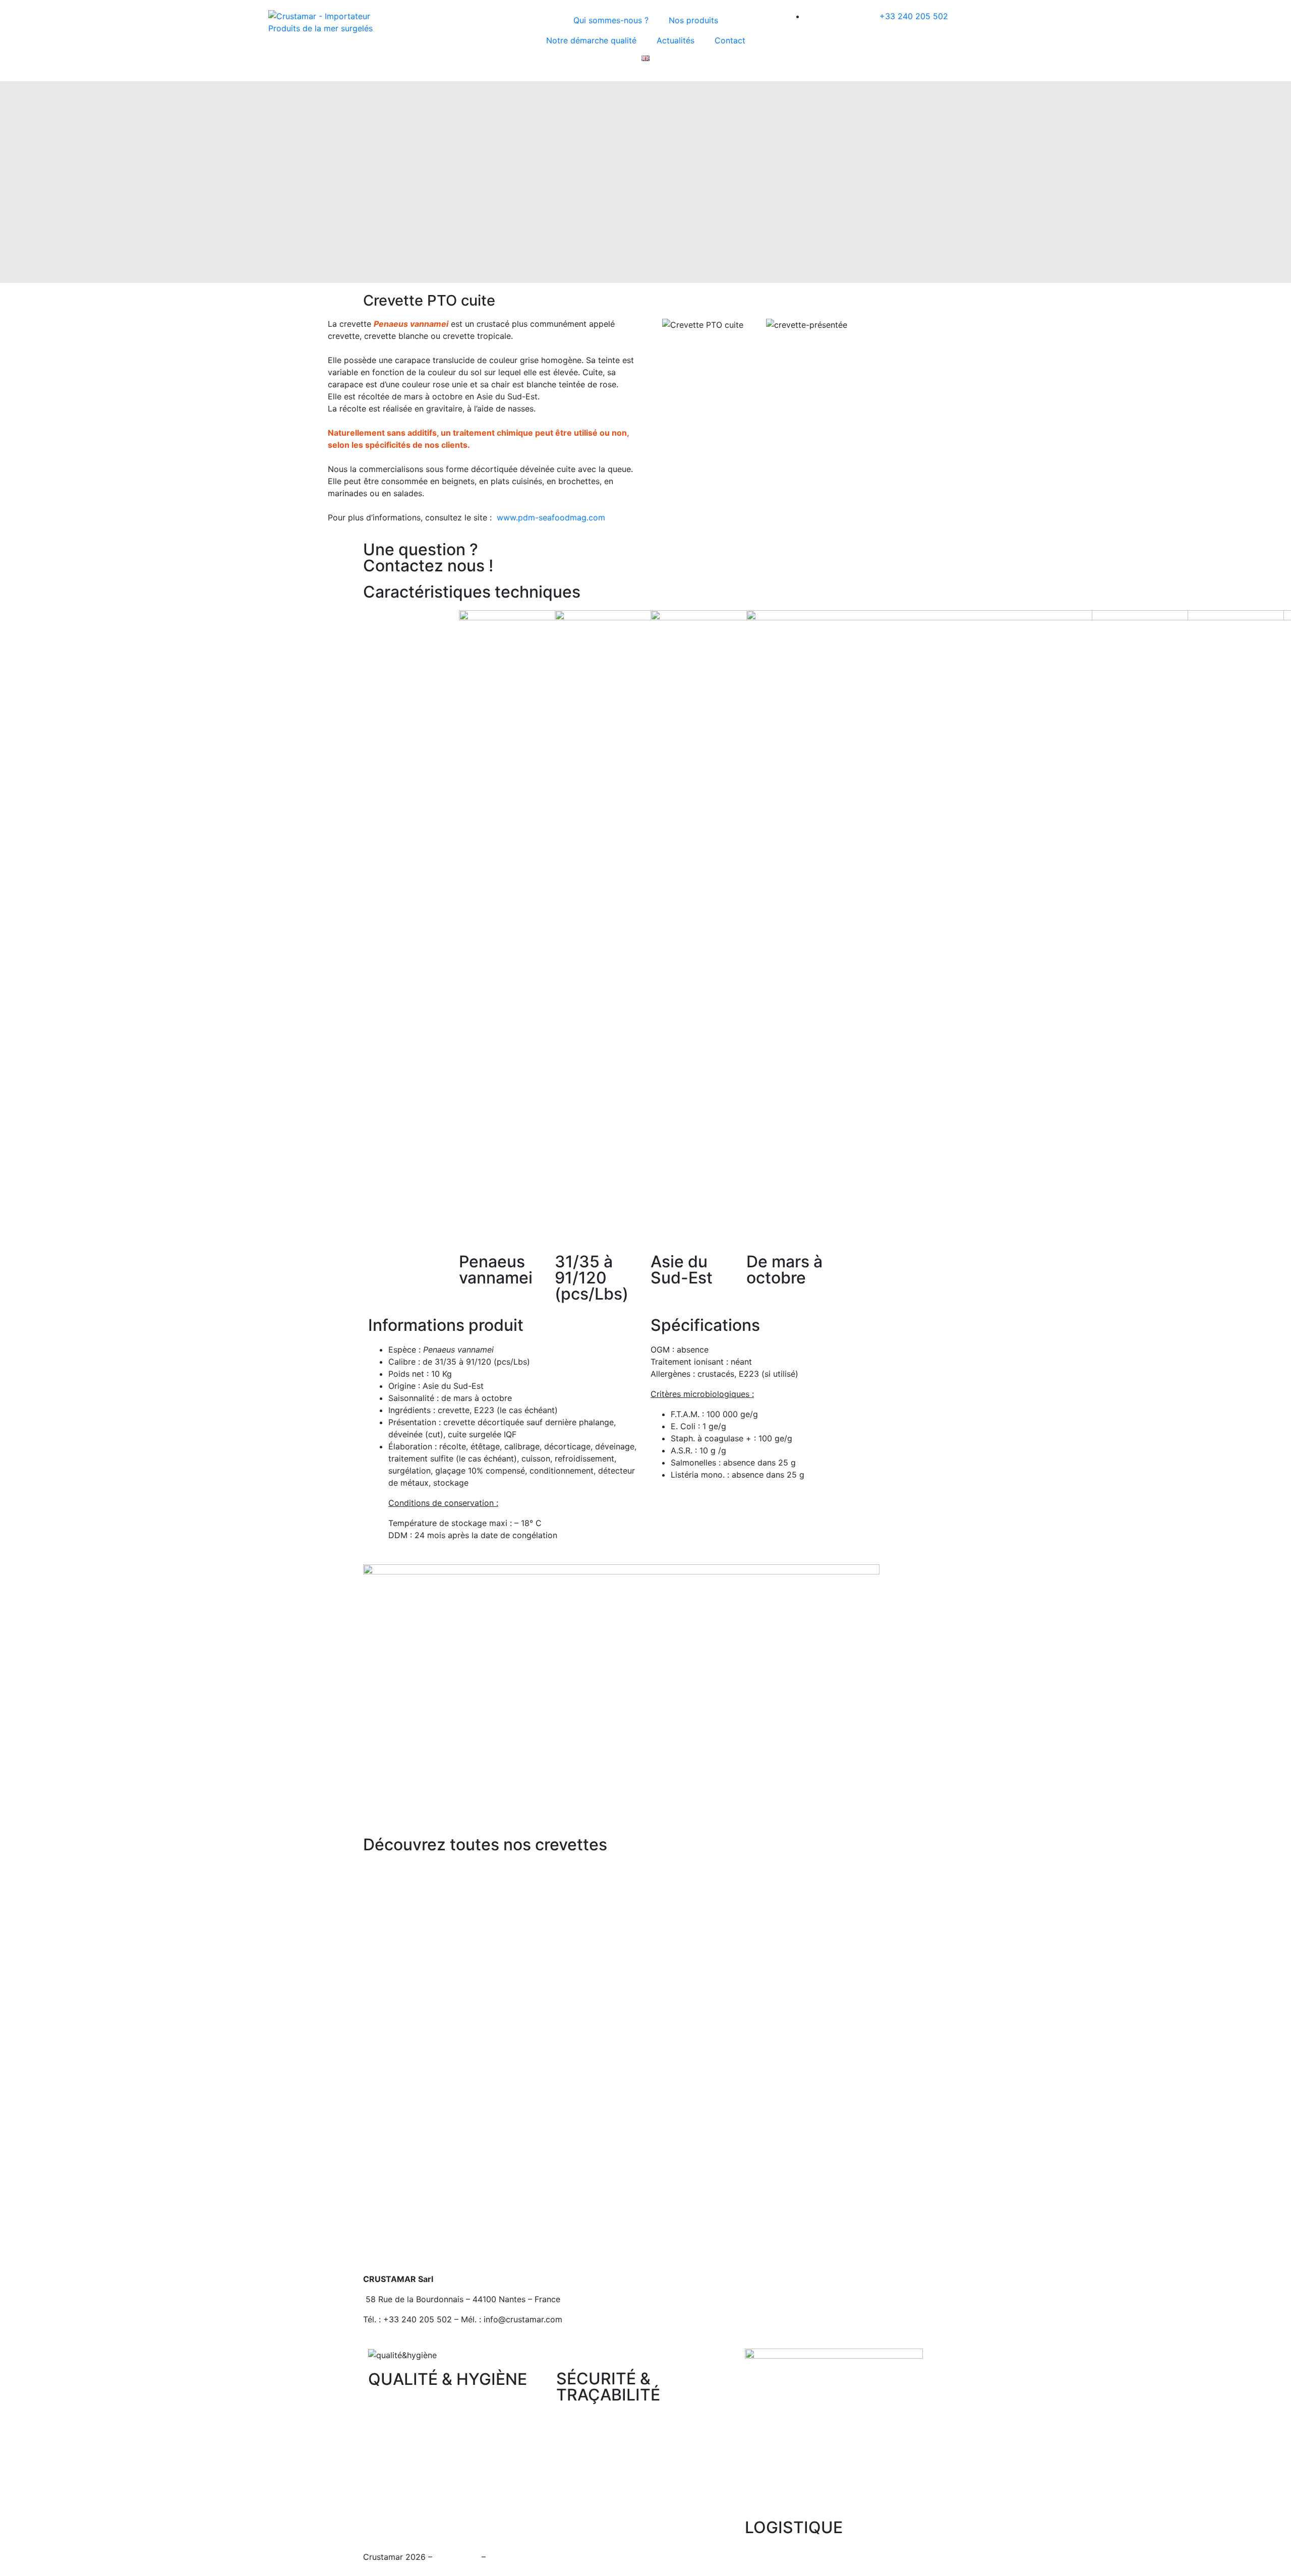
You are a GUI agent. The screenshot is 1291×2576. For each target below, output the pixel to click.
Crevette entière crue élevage (462, 2254)
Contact (730, 40)
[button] (660, 324)
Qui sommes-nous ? (611, 20)
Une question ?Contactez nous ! (428, 558)
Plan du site (457, 2557)
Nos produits (693, 20)
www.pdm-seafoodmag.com (551, 517)
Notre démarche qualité (591, 40)
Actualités (676, 40)
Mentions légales (520, 2557)
